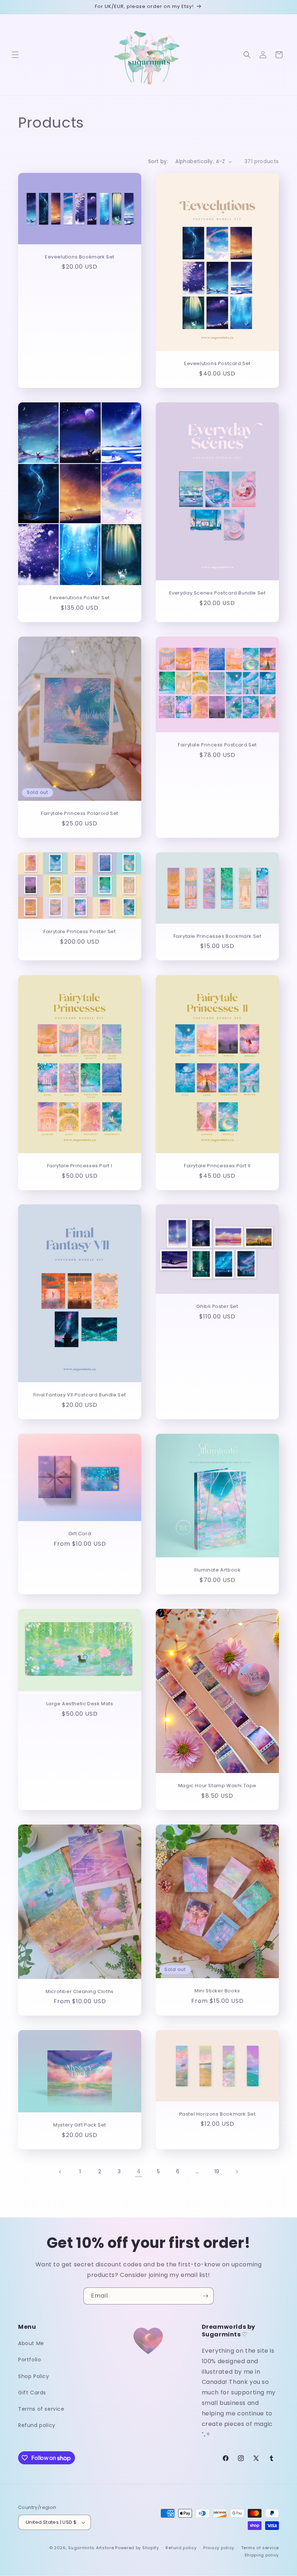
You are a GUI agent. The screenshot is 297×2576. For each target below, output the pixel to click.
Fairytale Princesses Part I (80, 1166)
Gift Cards (32, 2393)
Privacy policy (219, 2548)
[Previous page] (60, 2172)
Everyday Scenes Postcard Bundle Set (217, 593)
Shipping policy (262, 2555)
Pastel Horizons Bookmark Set (217, 2114)
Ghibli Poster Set (217, 1307)
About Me (31, 2343)
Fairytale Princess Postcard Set (217, 745)
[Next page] (237, 2172)
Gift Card (80, 1534)
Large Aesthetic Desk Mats (80, 1704)
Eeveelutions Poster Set (80, 598)
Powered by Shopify (137, 2548)
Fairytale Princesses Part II (217, 1166)
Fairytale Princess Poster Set (80, 932)
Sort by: (158, 161)
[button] (15, 55)
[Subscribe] (205, 2296)
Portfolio (30, 2360)
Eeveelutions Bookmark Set (80, 257)
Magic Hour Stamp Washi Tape (217, 1786)
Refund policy (37, 2425)
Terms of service (41, 2409)
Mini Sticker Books (217, 1991)
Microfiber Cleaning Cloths (80, 1991)
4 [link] (139, 2171)
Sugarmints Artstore (91, 2548)
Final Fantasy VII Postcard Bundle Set (80, 1395)
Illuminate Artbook (217, 1570)
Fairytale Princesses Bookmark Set (217, 937)
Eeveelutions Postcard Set (217, 364)
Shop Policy (34, 2376)
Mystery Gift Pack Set (80, 2125)
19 (217, 2171)
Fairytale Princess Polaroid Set (80, 814)
